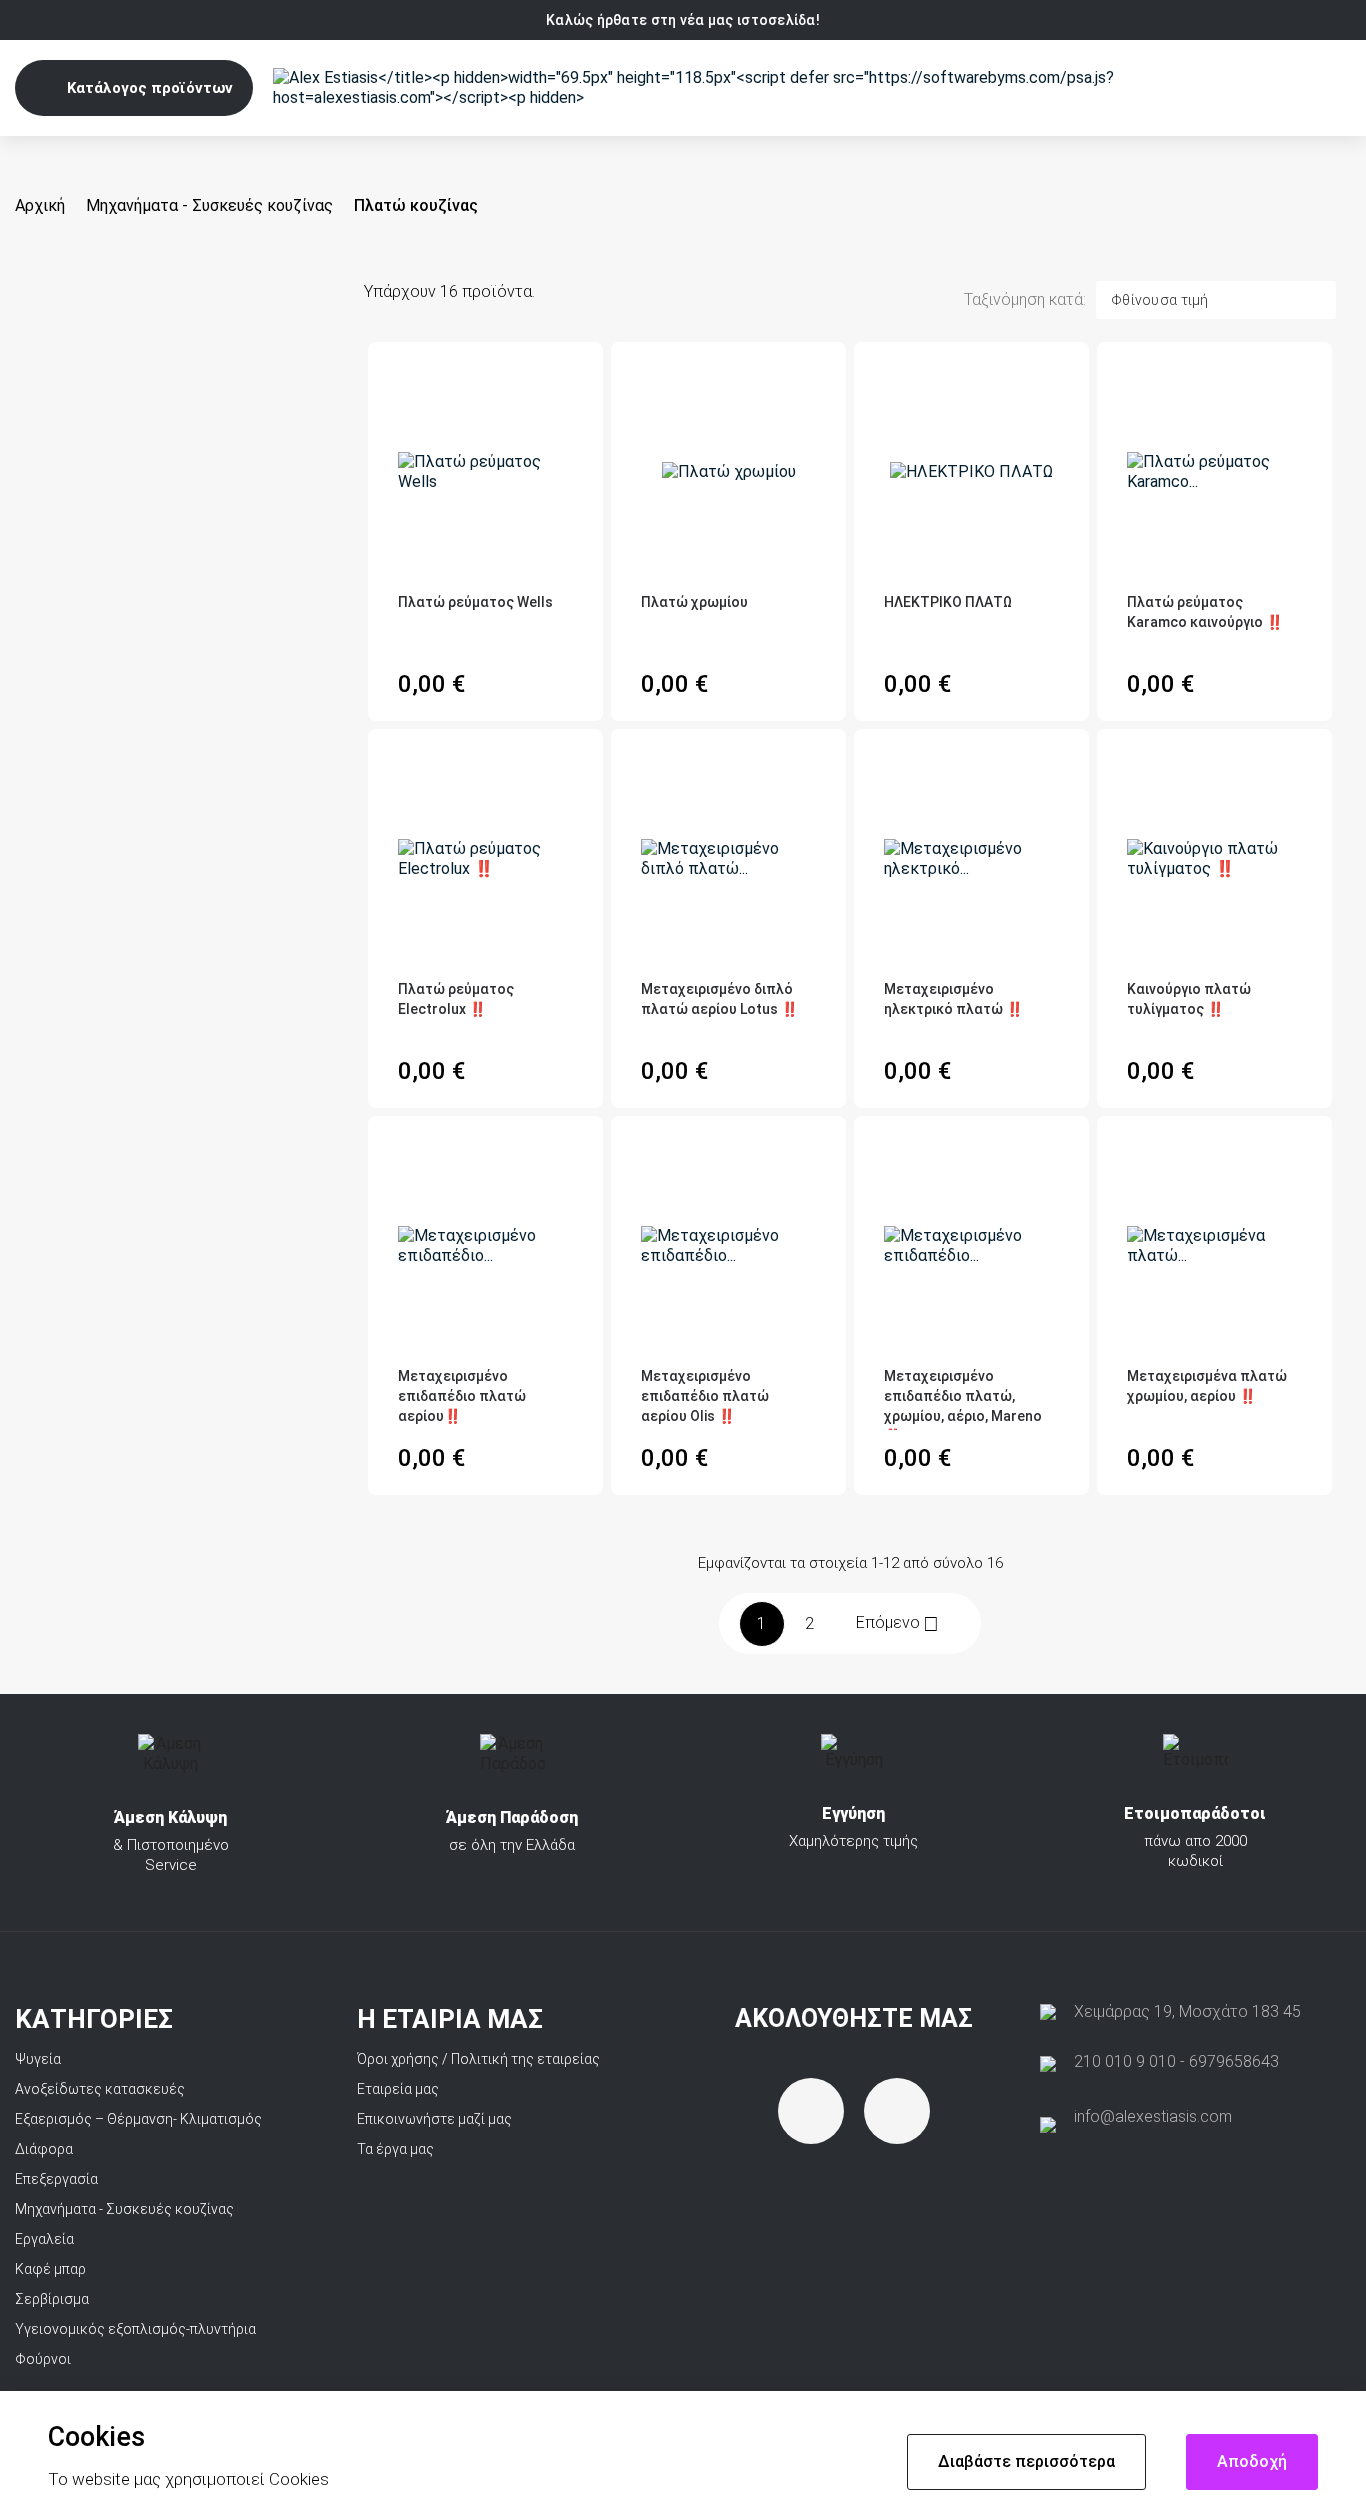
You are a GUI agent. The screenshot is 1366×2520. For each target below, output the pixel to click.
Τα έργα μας (395, 2149)
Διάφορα (44, 2149)
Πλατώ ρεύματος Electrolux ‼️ (456, 999)
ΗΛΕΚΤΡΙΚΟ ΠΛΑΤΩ (948, 602)
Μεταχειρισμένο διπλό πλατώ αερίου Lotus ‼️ (719, 999)
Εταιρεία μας (398, 2089)
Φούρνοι (43, 2359)
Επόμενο (897, 1623)
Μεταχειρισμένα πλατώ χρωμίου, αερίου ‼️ (1207, 1386)
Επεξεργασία (56, 2179)
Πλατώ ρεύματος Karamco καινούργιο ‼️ (1205, 612)
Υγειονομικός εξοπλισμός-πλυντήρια (135, 2329)
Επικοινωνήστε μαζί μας (434, 2119)
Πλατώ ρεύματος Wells (475, 602)
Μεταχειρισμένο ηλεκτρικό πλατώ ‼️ (953, 999)
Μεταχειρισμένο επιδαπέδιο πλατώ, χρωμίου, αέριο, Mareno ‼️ (963, 1399)
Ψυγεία (38, 2059)
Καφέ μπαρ (50, 2269)
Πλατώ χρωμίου (694, 602)
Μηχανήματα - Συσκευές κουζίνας (124, 2209)
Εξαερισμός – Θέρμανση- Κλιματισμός (138, 2119)
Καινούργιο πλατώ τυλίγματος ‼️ (1189, 999)
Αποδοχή (1252, 2461)
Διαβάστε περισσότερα (1026, 2461)
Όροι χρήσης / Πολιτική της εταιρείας (478, 2059)
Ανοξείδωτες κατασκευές (100, 2089)
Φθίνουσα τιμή (1160, 300)
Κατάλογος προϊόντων (150, 88)
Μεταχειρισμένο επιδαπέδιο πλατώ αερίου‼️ (462, 1396)
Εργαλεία (44, 2239)
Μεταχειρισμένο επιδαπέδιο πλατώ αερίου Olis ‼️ (705, 1396)
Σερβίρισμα (52, 2299)
